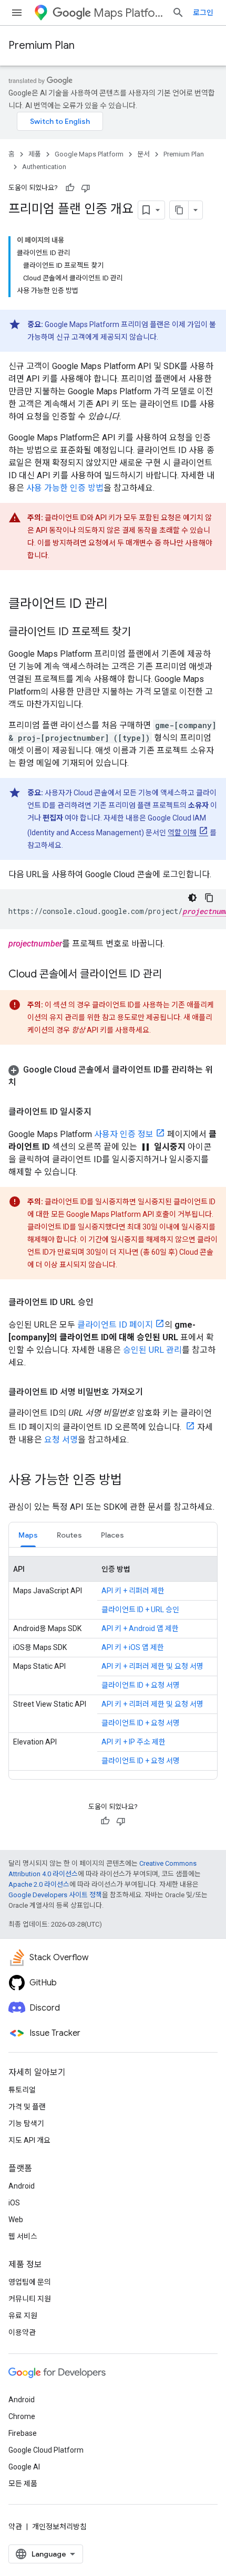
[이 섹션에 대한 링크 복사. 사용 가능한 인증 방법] (132, 1481)
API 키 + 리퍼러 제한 (133, 1591)
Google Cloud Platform (46, 2450)
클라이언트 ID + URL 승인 (140, 1610)
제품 (35, 154)
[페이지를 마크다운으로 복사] (179, 210)
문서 (143, 154)
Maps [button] (28, 1535)
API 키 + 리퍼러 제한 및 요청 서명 (152, 1666)
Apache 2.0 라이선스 (39, 1884)
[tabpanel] (113, 1663)
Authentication (44, 167)
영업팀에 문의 (30, 2282)
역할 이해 (182, 833)
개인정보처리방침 (59, 2527)
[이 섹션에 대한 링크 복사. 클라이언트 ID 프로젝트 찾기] (141, 633)
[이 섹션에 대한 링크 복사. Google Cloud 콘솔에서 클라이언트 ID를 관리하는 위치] (27, 1082)
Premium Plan (42, 45)
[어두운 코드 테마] (192, 898)
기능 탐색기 (26, 2123)
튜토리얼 (22, 2090)
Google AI (24, 2467)
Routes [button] (69, 1535)
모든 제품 (23, 2484)
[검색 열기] (178, 13)
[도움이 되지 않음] (86, 188)
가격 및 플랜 (27, 2107)
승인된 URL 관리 (152, 1350)
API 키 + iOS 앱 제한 (133, 1647)
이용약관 (22, 2332)
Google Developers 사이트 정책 (55, 1895)
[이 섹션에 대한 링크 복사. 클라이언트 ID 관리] (118, 605)
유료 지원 (23, 2316)
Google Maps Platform (89, 154)
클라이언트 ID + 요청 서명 (141, 1685)
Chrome (22, 2416)
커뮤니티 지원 (30, 2299)
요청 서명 (61, 1440)
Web (16, 2220)
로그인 (203, 13)
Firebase (23, 2433)
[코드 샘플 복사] (209, 898)
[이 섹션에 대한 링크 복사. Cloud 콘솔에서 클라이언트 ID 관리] (172, 975)
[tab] (28, 1535)
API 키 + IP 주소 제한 (133, 1742)
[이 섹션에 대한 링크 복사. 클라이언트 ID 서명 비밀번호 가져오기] (153, 1392)
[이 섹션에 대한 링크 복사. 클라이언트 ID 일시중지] (102, 1112)
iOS (14, 2203)
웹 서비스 (23, 2236)
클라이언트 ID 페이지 (115, 1325)
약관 (15, 2527)
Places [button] (112, 1535)
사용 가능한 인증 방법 (65, 488)
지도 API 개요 (29, 2140)
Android (22, 2186)
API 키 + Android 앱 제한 (140, 1628)
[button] (113, 1076)
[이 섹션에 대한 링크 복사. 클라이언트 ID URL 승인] (104, 1302)
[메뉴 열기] (17, 13)
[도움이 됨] (70, 188)
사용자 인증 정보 (124, 1134)
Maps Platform (129, 13)
